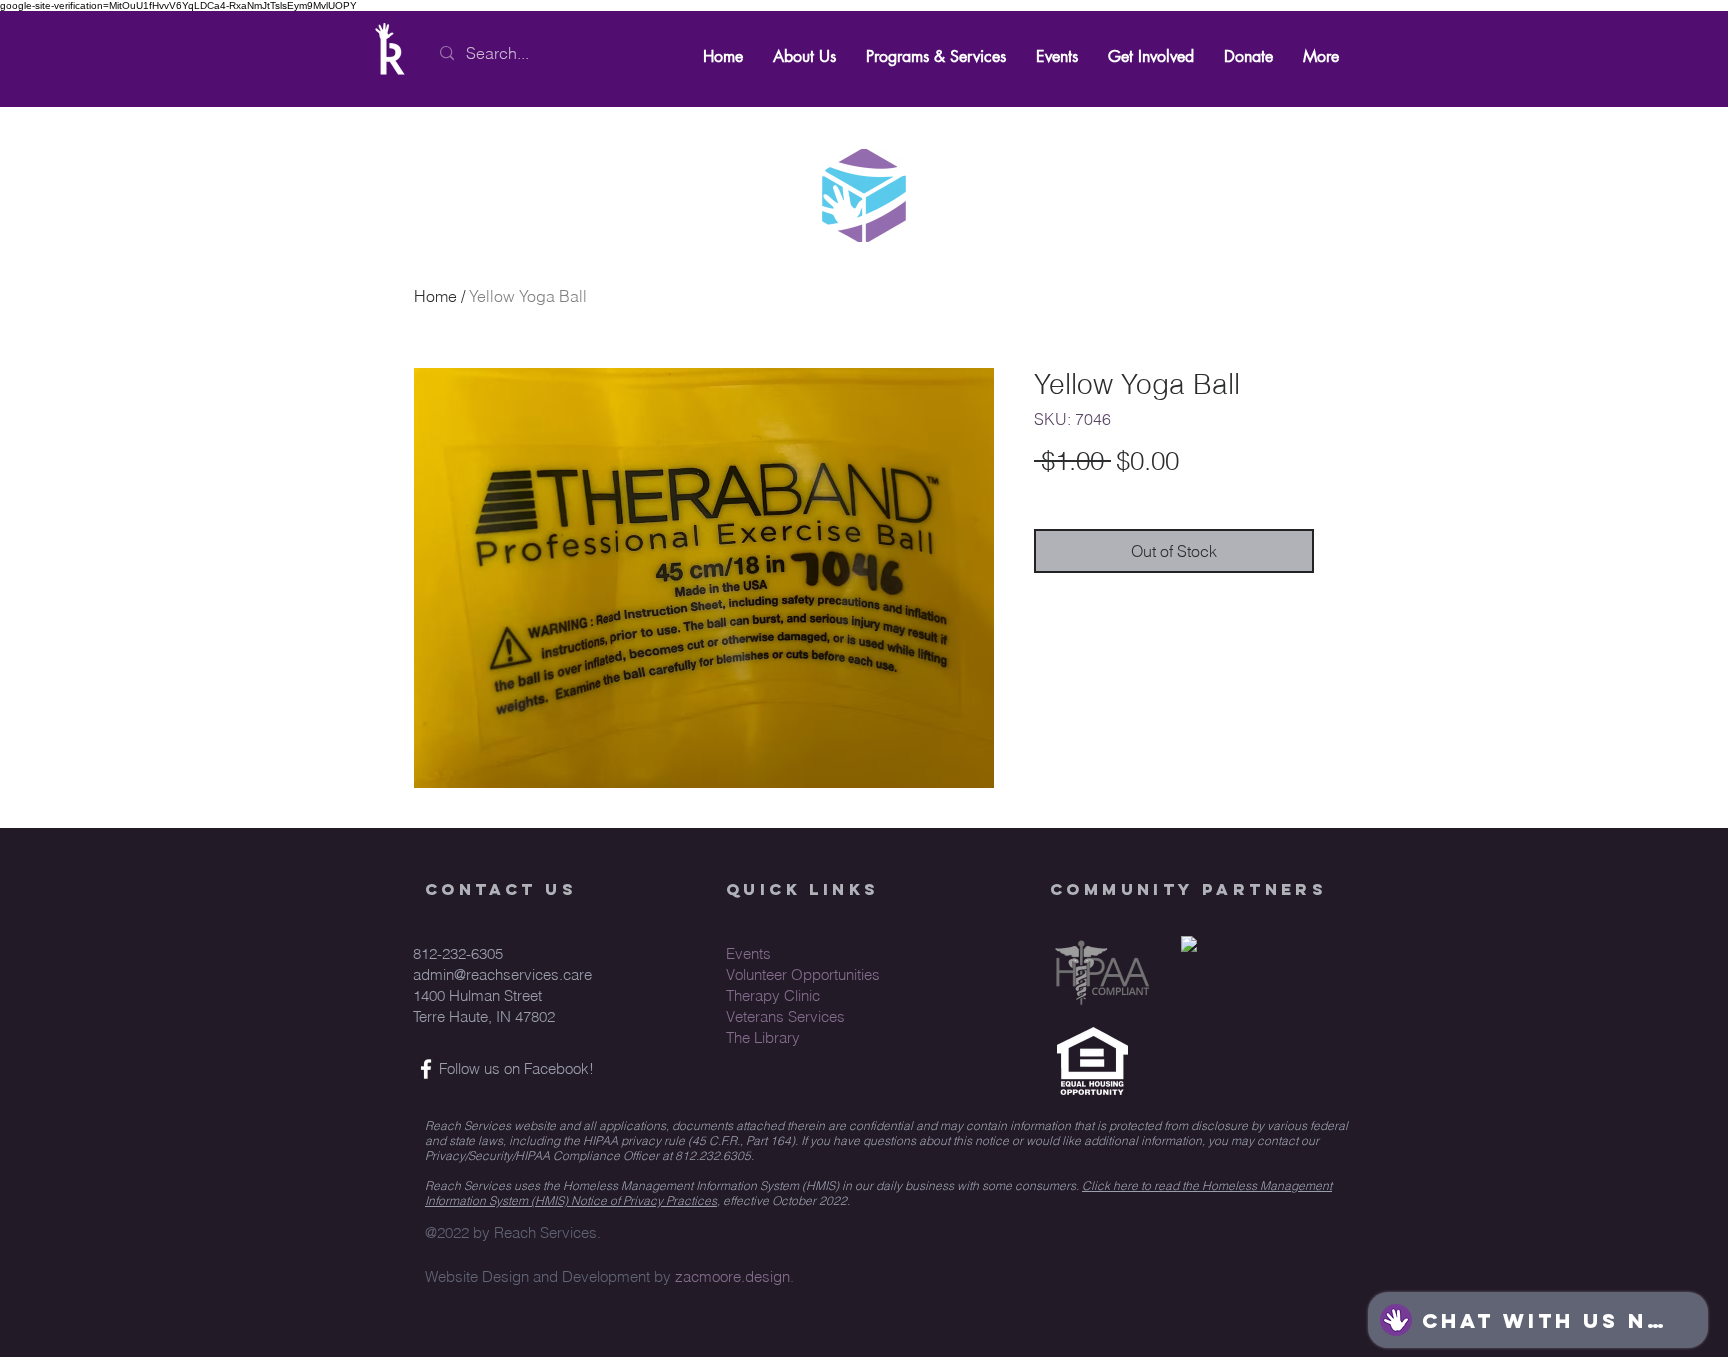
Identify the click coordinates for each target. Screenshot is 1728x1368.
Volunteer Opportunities (803, 974)
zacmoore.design (732, 1276)
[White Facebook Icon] (426, 1069)
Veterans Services (785, 1016)
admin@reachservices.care (502, 974)
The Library (763, 1037)
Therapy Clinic (773, 995)
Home (435, 296)
